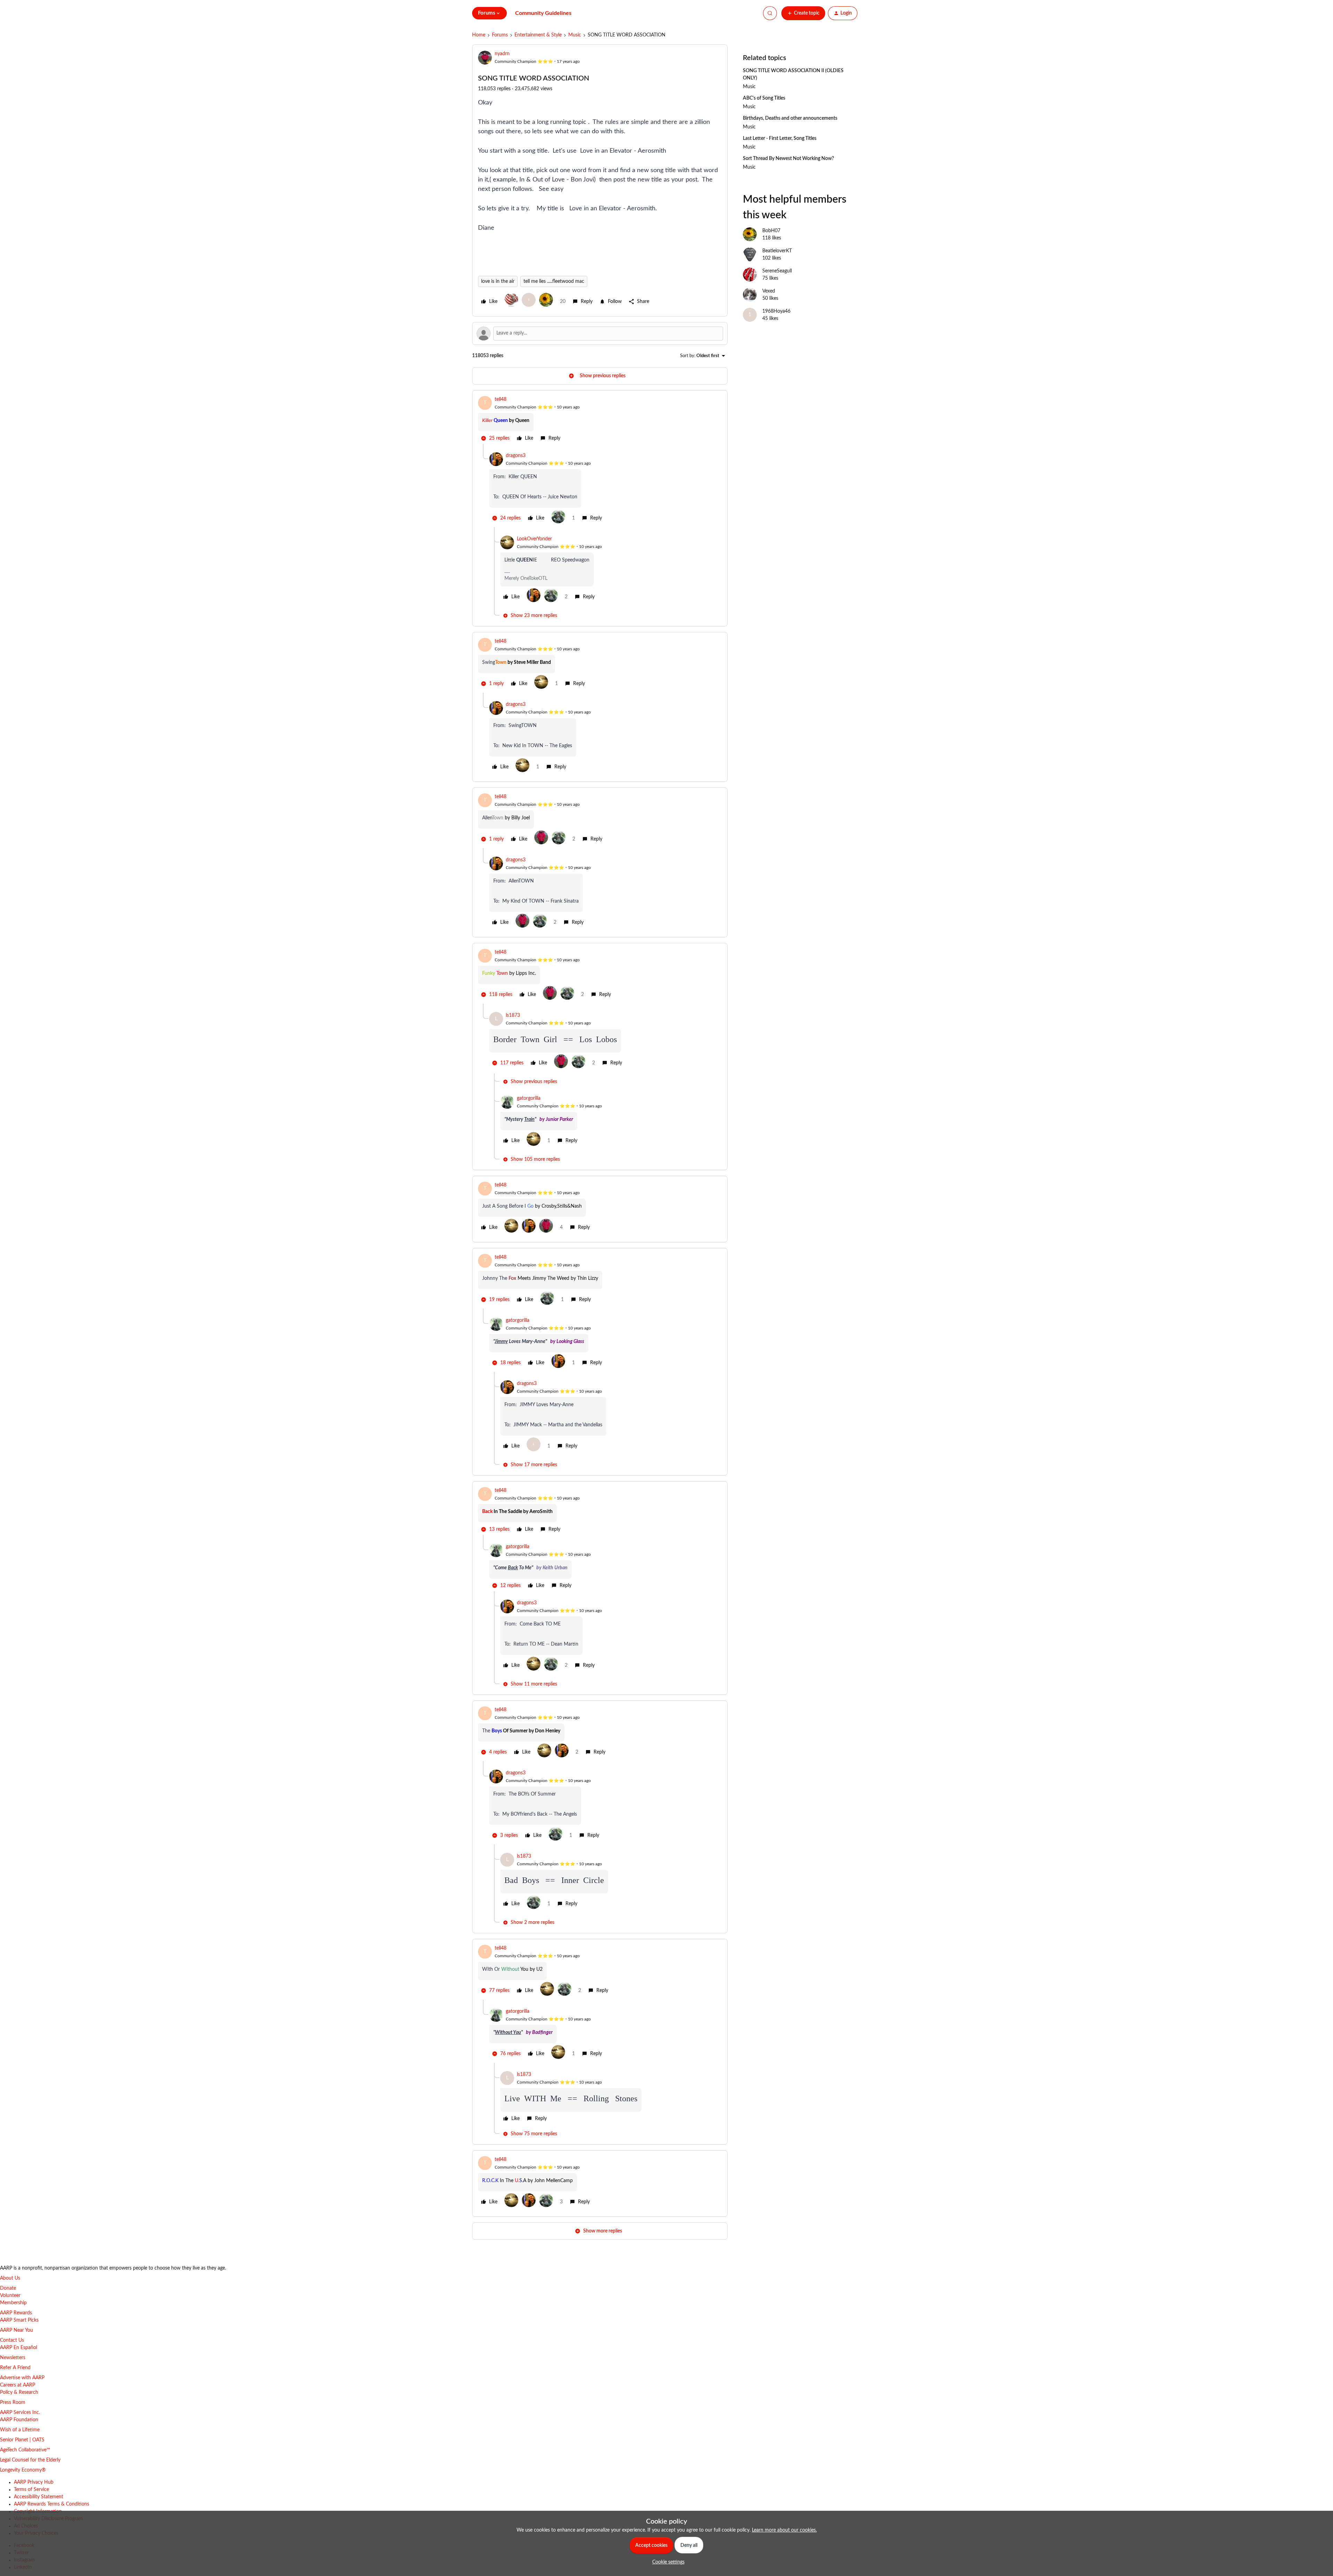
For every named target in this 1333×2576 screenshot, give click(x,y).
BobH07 (771, 231)
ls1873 (513, 1015)
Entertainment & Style (538, 35)
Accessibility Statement (39, 2497)
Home (479, 35)
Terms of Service (31, 2490)
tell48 (501, 399)
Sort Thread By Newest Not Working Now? (788, 159)
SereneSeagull (777, 271)
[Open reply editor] (600, 333)
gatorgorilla (529, 1098)
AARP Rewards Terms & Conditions (52, 2504)
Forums (500, 35)
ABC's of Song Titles (764, 98)
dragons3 (516, 456)
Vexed (769, 291)
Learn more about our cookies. (784, 2530)
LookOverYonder (534, 539)
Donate (8, 2288)
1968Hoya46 (776, 311)
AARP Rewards (16, 2313)
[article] (600, 420)
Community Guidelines (543, 13)
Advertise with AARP (22, 2378)
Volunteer (10, 2296)
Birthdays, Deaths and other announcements (790, 118)
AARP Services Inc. (20, 2413)
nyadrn (502, 54)
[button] (803, 13)
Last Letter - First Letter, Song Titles (780, 138)
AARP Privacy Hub (34, 2482)
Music (575, 35)
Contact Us (12, 2340)
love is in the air (498, 281)
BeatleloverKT (777, 251)
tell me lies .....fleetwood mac (554, 281)
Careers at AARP (18, 2385)
